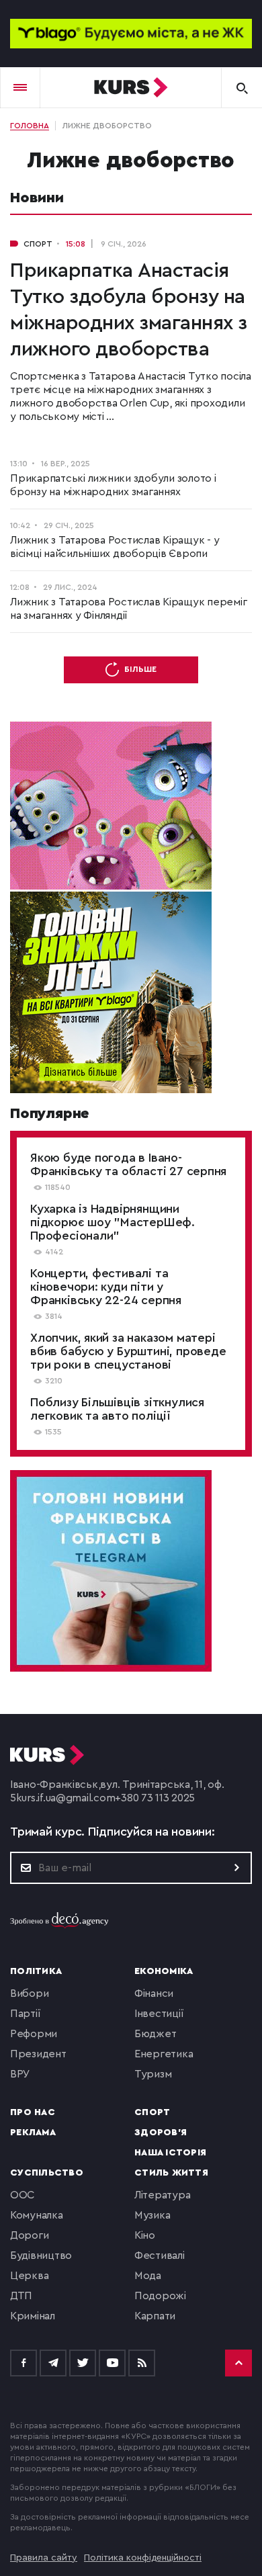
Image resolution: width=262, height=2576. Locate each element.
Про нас (33, 2112)
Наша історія (170, 2153)
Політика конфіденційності (143, 2558)
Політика (36, 1971)
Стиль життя (171, 2173)
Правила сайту (44, 2558)
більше (140, 669)
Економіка (164, 1971)
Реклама (33, 2133)
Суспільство (47, 2173)
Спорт (152, 2112)
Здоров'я (161, 2133)
